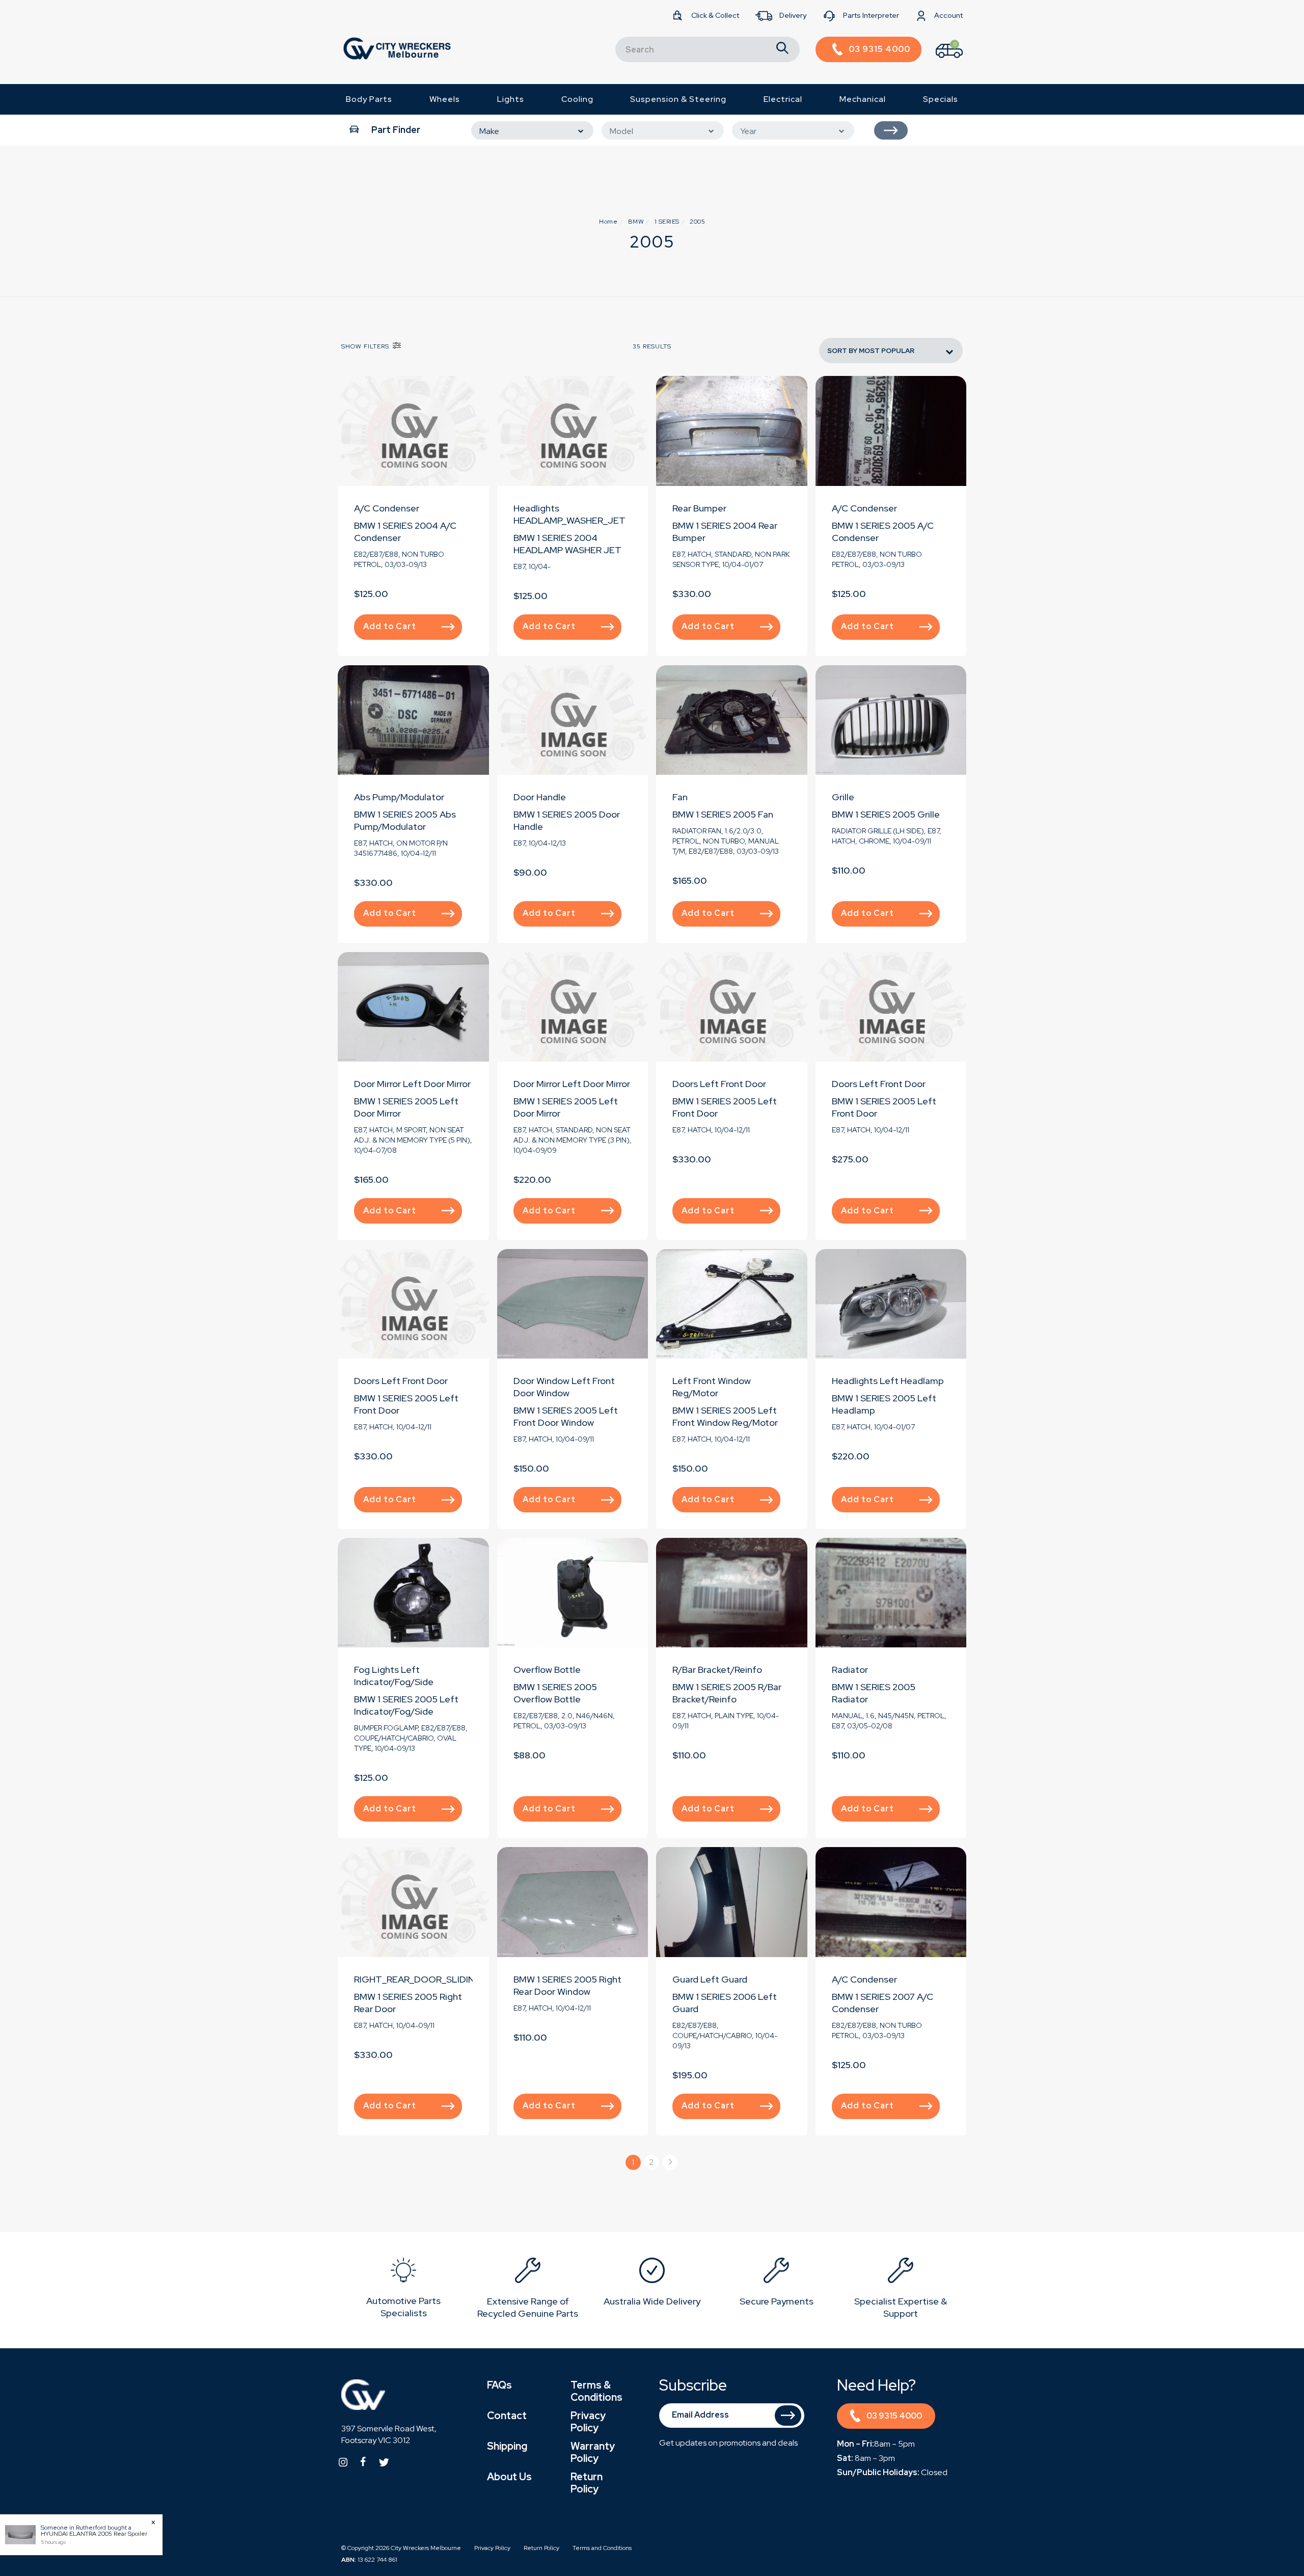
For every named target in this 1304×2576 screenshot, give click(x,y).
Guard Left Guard (710, 1979)
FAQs (499, 2385)
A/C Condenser (387, 508)
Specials (941, 99)
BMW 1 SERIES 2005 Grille (886, 814)
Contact (507, 2416)
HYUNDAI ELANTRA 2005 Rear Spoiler (94, 2534)
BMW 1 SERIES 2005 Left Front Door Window (566, 1416)
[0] (940, 60)
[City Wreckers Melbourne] (397, 48)
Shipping (507, 2446)
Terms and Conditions (602, 2548)
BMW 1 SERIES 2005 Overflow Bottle (555, 1693)
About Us (509, 2477)
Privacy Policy (588, 2422)
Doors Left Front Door (719, 1084)
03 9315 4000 (894, 2416)
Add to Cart (390, 626)
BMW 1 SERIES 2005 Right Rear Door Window (567, 1985)
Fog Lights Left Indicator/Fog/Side (394, 1676)
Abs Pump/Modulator (399, 797)
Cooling (577, 99)
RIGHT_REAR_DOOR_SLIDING (418, 1979)
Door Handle (540, 797)
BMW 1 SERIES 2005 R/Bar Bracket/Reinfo (727, 1693)
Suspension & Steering (678, 99)
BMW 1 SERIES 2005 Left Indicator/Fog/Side (406, 1705)
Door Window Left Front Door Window (564, 1387)
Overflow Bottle (547, 1670)
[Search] (782, 49)
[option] (403, 2290)
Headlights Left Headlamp (888, 1381)
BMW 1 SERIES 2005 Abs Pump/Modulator (405, 820)
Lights (511, 99)
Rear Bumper (699, 508)
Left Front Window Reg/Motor (712, 1387)
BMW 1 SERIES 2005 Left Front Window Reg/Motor (725, 1416)
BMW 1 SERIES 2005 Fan (723, 814)
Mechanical (863, 99)
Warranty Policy (593, 2452)
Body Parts (369, 99)
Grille (843, 797)
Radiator (850, 1670)
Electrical (783, 99)
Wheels (445, 99)
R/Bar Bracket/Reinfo (717, 1670)
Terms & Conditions (596, 2391)
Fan (680, 797)
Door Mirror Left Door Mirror (412, 1084)
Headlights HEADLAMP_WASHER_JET (569, 514)
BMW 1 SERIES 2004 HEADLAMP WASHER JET (567, 544)
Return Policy (587, 2483)
